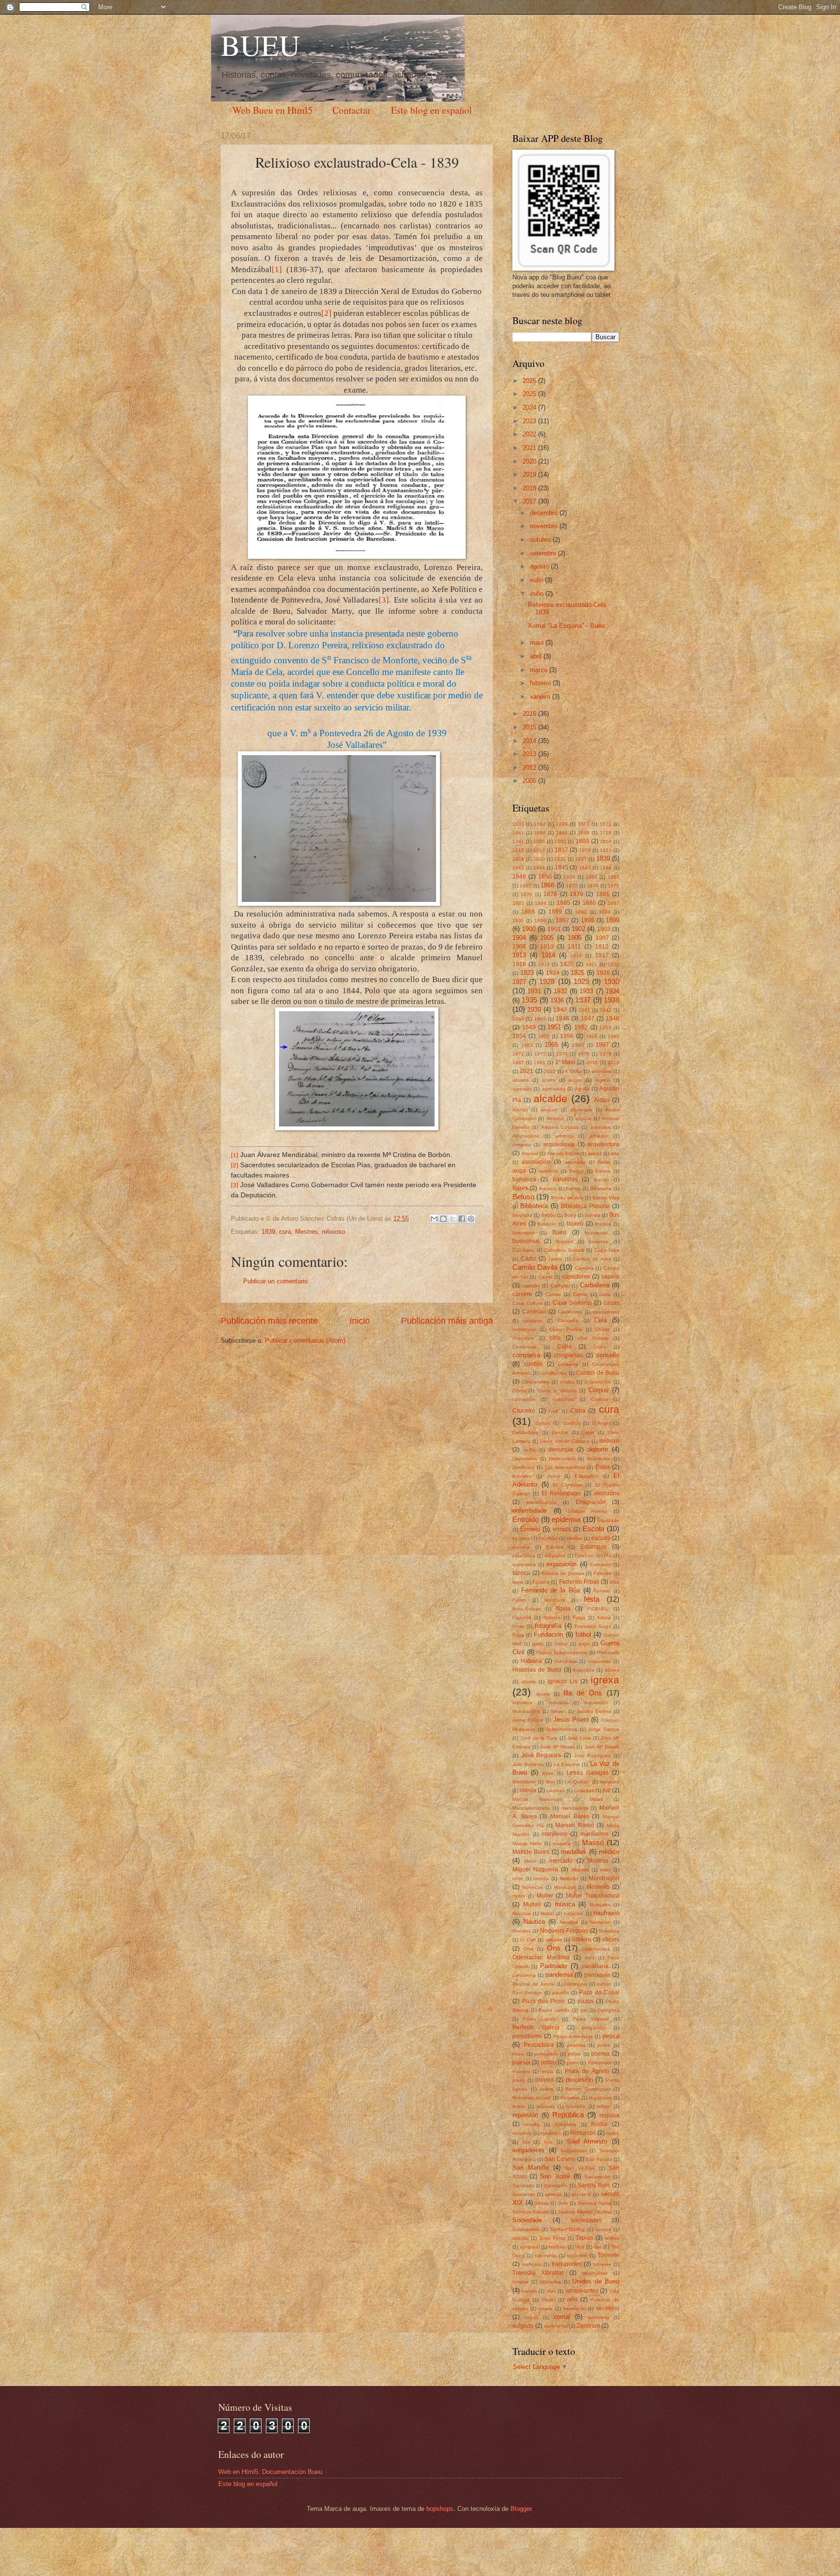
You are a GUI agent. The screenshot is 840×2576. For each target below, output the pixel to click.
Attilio (604, 1162)
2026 (530, 381)
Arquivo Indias (563, 1153)
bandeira (524, 1179)
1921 (592, 964)
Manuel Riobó (575, 1825)
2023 (530, 421)
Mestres (306, 1232)
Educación (586, 1476)
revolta (532, 2124)
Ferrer (519, 1600)
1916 (576, 956)
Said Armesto (587, 2141)
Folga (579, 1617)
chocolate (523, 1338)
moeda (541, 1878)
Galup (561, 1644)
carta (605, 1294)
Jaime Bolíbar (528, 1720)
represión (525, 2115)
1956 (567, 1036)
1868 (547, 885)
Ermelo (530, 1529)
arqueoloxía (559, 1144)
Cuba (578, 1411)
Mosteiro (598, 1887)
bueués (565, 1241)
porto (573, 2063)
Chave (603, 1329)
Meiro (530, 1861)
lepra (548, 1773)
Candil (545, 1277)
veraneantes (582, 2291)
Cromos (600, 1399)
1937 (583, 1000)
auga (519, 1171)
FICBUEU (598, 1609)
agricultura (554, 1089)
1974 (562, 1054)
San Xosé (555, 2176)
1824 (518, 859)
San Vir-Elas (580, 2168)
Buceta (603, 1224)
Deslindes (523, 1467)
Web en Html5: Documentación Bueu (270, 2472)
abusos (521, 1080)
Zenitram (588, 2326)
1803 (560, 841)
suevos (603, 2229)
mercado (561, 1861)
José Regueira (541, 1755)
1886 (589, 903)
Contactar (352, 110)
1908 (519, 947)
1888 (528, 912)
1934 (612, 991)
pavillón (561, 1993)
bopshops (440, 2509)
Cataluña (568, 1321)
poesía (521, 2062)
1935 (529, 1000)
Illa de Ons (583, 1693)
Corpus (599, 1390)
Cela (600, 1320)
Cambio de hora (592, 1259)
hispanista (600, 1661)
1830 (539, 859)
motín (519, 1896)
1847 (585, 868)
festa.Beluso (526, 1609)
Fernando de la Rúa (551, 1590)
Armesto (522, 1145)
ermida (562, 1529)
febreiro (541, 683)
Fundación (548, 1634)
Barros (573, 1188)
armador (599, 1136)
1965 (551, 1045)
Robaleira (565, 2124)
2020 (530, 461)
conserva (568, 1364)
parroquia (597, 1975)
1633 (562, 824)
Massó (593, 1842)
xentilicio (608, 2308)
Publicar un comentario (275, 1281)
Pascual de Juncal (534, 1984)
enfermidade (530, 1511)
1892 (581, 912)
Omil (528, 1949)
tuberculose (595, 2273)
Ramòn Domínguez (588, 2089)
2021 (530, 448)
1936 (557, 1000)
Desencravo (562, 1459)
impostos (522, 1703)
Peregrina (608, 2010)
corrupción (524, 1399)
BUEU (260, 45)
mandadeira (575, 1808)
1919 (544, 964)
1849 (519, 877)
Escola (593, 1529)
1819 (585, 850)
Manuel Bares (570, 1816)
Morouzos (565, 1887)
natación (574, 1913)
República (568, 2115)
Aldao (602, 1100)
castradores (606, 1312)
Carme (580, 1294)
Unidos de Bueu (596, 2281)
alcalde (551, 1098)
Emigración (591, 1502)
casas (612, 1303)
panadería (524, 1975)
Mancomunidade (531, 1808)
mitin (605, 1870)
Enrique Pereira (588, 1511)
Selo (563, 2203)
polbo (549, 2062)
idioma (528, 1682)
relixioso (333, 1232)
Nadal (547, 1913)
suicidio (521, 2238)
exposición (561, 1564)
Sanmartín (556, 2186)
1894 (605, 912)
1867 (525, 886)
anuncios (600, 1127)
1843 (518, 868)
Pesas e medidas (573, 2036)
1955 (544, 1036)
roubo (613, 2133)
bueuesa (599, 1241)
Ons (554, 1948)
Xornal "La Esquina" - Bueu (566, 626)
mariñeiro (554, 1834)
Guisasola (608, 1652)
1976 (584, 1054)
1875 (613, 886)
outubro (541, 540)
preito (519, 2080)
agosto (540, 566)
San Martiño (531, 2168)
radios (546, 2089)
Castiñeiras (570, 1312)
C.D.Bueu (523, 1250)
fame (518, 1582)
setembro (544, 553)
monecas (532, 1887)
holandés (584, 1670)
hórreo (612, 1670)
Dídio (603, 1467)
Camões (584, 1268)
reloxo (604, 2106)
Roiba (599, 2124)
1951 (554, 1027)
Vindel (548, 2300)
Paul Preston (527, 1993)
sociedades (586, 2220)
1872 (572, 886)
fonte (518, 1626)
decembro (545, 513)
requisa (609, 2115)
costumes (563, 1399)
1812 (518, 850)
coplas (567, 1382)
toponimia (546, 2256)
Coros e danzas (557, 1391)
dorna (553, 1476)
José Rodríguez (593, 1755)
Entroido (525, 1519)
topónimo (577, 2256)
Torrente (608, 2255)
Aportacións (526, 1136)
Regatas (570, 2098)
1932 (560, 991)
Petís (518, 2054)
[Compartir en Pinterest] (471, 1219)
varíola (530, 2291)
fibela (563, 1608)
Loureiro (556, 1790)
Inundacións (526, 1711)
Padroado (553, 1966)
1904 (519, 938)
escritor (574, 1538)
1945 (540, 1019)
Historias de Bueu (537, 1670)
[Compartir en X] (453, 1219)
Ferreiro (602, 1591)
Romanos (583, 2133)
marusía (562, 1843)
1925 (577, 973)
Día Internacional (565, 1467)
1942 (606, 1010)
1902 (578, 929)
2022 (530, 434)
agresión (522, 1089)
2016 (530, 714)
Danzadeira (525, 1432)
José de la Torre (539, 1738)
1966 (578, 1045)
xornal (562, 2317)
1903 (604, 929)
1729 (606, 833)
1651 (584, 824)
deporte (598, 1449)
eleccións (607, 1493)
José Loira (579, 1738)
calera (555, 1259)
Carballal (560, 1286)
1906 (575, 938)
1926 (603, 973)
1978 (606, 1054)
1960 (613, 1036)
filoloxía (552, 1617)
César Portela (566, 1329)
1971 (518, 1054)
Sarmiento (524, 2194)
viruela (545, 2308)
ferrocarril (555, 1600)
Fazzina (541, 1582)
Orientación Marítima (541, 1957)
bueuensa (596, 1233)
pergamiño (594, 2028)
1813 (539, 850)
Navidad (569, 1922)
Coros (519, 1391)
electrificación (542, 1502)
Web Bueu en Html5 (272, 110)
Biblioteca (534, 1206)
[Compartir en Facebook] (462, 1219)
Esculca (555, 1547)
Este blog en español (431, 110)
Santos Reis (594, 2185)
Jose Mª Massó (558, 1747)
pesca (611, 2036)
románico (551, 2133)
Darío (588, 1432)
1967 (602, 1045)
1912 (602, 947)
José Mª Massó (602, 1747)
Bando (602, 1180)
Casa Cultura (527, 1303)
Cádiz (528, 1259)
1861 (613, 877)
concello (608, 1355)
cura (285, 1232)
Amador (555, 1118)
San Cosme (560, 2159)
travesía (602, 2264)
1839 (268, 1232)
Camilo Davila (535, 1267)
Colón (600, 1347)
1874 (593, 886)
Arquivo (530, 1153)
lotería (528, 1790)
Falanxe (603, 1573)
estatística (524, 1556)
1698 (584, 833)
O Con (528, 1940)
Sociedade (527, 2220)
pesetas (576, 2045)
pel (584, 2010)
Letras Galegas (587, 1773)
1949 (529, 1027)
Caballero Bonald (564, 1250)
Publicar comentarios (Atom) (305, 1340)
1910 (547, 947)
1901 (554, 929)
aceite (549, 1080)
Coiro (564, 1347)
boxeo (575, 1224)
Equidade (608, 1520)
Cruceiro (524, 1411)
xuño (538, 594)
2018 (530, 488)
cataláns (533, 1321)
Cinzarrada (525, 1347)
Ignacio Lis (562, 1681)
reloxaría (576, 2106)
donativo (522, 1476)
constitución (553, 1373)
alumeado (581, 1110)
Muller (545, 1896)
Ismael (558, 1711)
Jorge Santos (604, 1729)
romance (522, 2133)
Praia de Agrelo (587, 2071)
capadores (576, 1277)
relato (519, 2106)
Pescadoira (539, 2045)
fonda (604, 1617)
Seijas (542, 2203)
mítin (518, 1878)
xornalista (598, 2317)
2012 (530, 768)
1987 (518, 1063)
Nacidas (521, 1913)
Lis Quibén (577, 1782)
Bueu (559, 1232)
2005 (530, 781)
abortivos (602, 1071)
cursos (543, 1423)
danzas (560, 1432)
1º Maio (565, 1062)
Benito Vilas (606, 1198)
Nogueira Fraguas (564, 1931)
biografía (522, 1215)
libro (551, 1782)
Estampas (594, 1547)
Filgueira (522, 1617)
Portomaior (600, 2063)
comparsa (526, 1355)
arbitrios (564, 1136)
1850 (545, 877)
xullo (537, 580)
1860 (592, 877)
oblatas (554, 1940)
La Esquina (567, 1764)
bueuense (526, 1241)
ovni (589, 1958)
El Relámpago (561, 1493)
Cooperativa (536, 1382)
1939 (534, 1010)
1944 (518, 1019)
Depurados (525, 1459)
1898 (588, 920)
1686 (540, 833)
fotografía (548, 1626)
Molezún (569, 1878)
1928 (547, 981)
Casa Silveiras (572, 1303)
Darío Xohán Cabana (565, 1441)
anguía (583, 1118)
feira (614, 1582)
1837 (581, 859)
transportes (567, 2264)
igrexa (605, 1680)
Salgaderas (573, 2151)
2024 (530, 407)
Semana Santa (595, 2203)
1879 (577, 894)
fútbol (583, 1634)
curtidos (571, 1423)
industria (558, 1703)
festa (592, 1599)
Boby (570, 1215)
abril (537, 656)
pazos (586, 2001)
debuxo (609, 1441)
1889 (555, 912)
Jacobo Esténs (594, 1711)
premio (544, 2080)
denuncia (561, 1450)
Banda (603, 1171)
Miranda (580, 1870)
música (565, 1904)
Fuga (518, 1635)
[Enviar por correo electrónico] (434, 1219)
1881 (603, 894)
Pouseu (521, 2071)
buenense (524, 1233)
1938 (612, 1000)
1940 (560, 1010)
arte (615, 1153)
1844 (539, 868)
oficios (611, 1939)
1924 (553, 973)
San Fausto (599, 2159)
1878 (550, 894)
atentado (575, 1162)
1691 (562, 833)
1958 (592, 1036)
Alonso (520, 1110)
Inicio (360, 1321)
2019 (530, 475)
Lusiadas (584, 1790)
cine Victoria (593, 1338)
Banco (577, 1171)
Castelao (534, 1312)
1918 (519, 964)
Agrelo (603, 1080)
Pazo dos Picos (543, 2001)
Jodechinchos (561, 1729)
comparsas (569, 1355)
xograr (531, 2317)
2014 (530, 741)
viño (572, 2299)
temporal (530, 2247)
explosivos (524, 1565)
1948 (612, 1019)
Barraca (548, 1188)
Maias (596, 1799)
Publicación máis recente (269, 1321)
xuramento (556, 2326)
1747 (518, 841)
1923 (527, 973)
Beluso (523, 1197)
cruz (553, 1411)
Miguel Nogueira (535, 1869)
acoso (576, 1080)
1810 (606, 841)
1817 (561, 850)
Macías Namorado (537, 1799)
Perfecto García (536, 2027)
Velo (551, 2291)
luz (607, 1790)
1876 (526, 894)
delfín (529, 1450)
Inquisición (596, 1703)
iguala (543, 1694)
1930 (612, 981)
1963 (527, 1045)
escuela (521, 1547)
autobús (548, 1171)
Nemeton (600, 1922)
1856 (569, 877)
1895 (518, 921)
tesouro (557, 2247)
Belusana (601, 1188)
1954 (519, 1036)
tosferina (532, 2264)
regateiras (600, 2098)
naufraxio (606, 1913)
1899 (612, 920)
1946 (562, 1019)
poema (600, 2054)
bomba (593, 1215)
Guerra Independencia (562, 1652)
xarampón (575, 2308)
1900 (529, 929)
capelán (531, 1286)
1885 (563, 903)
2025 (530, 394)
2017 (530, 501)
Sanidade (523, 2186)
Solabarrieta (526, 2229)
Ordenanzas (596, 1949)
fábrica (521, 1573)
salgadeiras (528, 2150)
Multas (532, 1904)
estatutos (555, 1556)
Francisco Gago (593, 1626)
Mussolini (600, 1905)
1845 (561, 867)
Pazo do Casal (599, 1992)
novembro (545, 526)
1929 (581, 981)
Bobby (548, 1215)
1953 (605, 1028)
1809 (582, 841)
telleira (612, 2238)
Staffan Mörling (567, 2229)
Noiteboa (609, 1931)
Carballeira (595, 1285)
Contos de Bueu (598, 1373)
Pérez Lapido (540, 2019)
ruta (548, 2142)
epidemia (566, 1519)
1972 (540, 1054)
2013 (530, 754)
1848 (606, 868)
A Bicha (573, 1071)
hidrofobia (566, 1661)
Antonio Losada (560, 1127)
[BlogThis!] (443, 1219)
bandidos (565, 1179)
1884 (541, 903)
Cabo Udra (607, 1250)
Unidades (550, 2282)
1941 (584, 1010)
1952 (581, 1027)
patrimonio (576, 1984)
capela (610, 1277)
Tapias (584, 2238)
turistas (520, 2282)
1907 (602, 938)
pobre (574, 2054)
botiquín (547, 1224)
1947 (588, 1019)
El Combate (568, 1485)
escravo (521, 1538)
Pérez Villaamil (591, 2019)
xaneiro (541, 697)
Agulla (582, 1089)
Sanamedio (597, 2177)
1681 (518, 833)
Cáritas (553, 1294)
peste (604, 2045)
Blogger (521, 2509)
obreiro (582, 1939)
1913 (519, 955)
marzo (540, 670)
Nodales (522, 1931)
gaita (538, 1644)
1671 (606, 824)
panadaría (595, 1966)
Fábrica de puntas (562, 1573)
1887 (613, 903)
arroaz (595, 1153)
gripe (584, 1644)
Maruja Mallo (527, 1843)
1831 (560, 859)
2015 (530, 727)
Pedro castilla (554, 2010)
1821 (606, 850)
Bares (520, 1188)
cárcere (522, 1294)
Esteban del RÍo (593, 1556)
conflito (534, 1364)
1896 (540, 921)
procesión (579, 2080)
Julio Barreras (528, 1764)
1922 (613, 964)
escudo (601, 1538)
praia (548, 2071)
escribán (548, 1538)
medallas (574, 1852)
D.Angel (601, 1423)
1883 (518, 903)
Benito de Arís (567, 1198)
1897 (562, 920)
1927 (519, 982)
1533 (518, 824)
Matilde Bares (531, 1852)
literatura (610, 1782)
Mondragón (604, 1878)
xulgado (523, 2326)
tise (598, 2247)
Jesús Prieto (571, 1720)
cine (555, 1338)
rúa (526, 2142)
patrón (604, 1984)
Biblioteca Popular (585, 1206)
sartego (553, 2194)
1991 (540, 1063)
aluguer (549, 1110)
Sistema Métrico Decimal (585, 2212)
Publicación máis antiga (447, 1321)
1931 (534, 991)
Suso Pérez (552, 2238)
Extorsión (601, 1565)
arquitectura (604, 1144)
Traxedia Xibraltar (538, 2273)
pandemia (559, 1975)
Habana (531, 1661)
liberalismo (524, 1782)
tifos (580, 2247)
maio (538, 643)
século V (581, 2194)
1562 (540, 824)
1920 (567, 964)
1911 (574, 947)
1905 (547, 938)
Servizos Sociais (531, 2212)
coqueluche (598, 1382)
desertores (599, 1459)
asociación (536, 1162)
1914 (548, 955)
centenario (524, 1329)
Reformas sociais (532, 2098)
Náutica (534, 1922)
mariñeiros (595, 1834)
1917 (602, 955)
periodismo (527, 2036)
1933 (586, 991)
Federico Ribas (579, 1582)
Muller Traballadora (593, 1896)
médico (609, 1852)
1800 (539, 841)
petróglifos (546, 2054)
